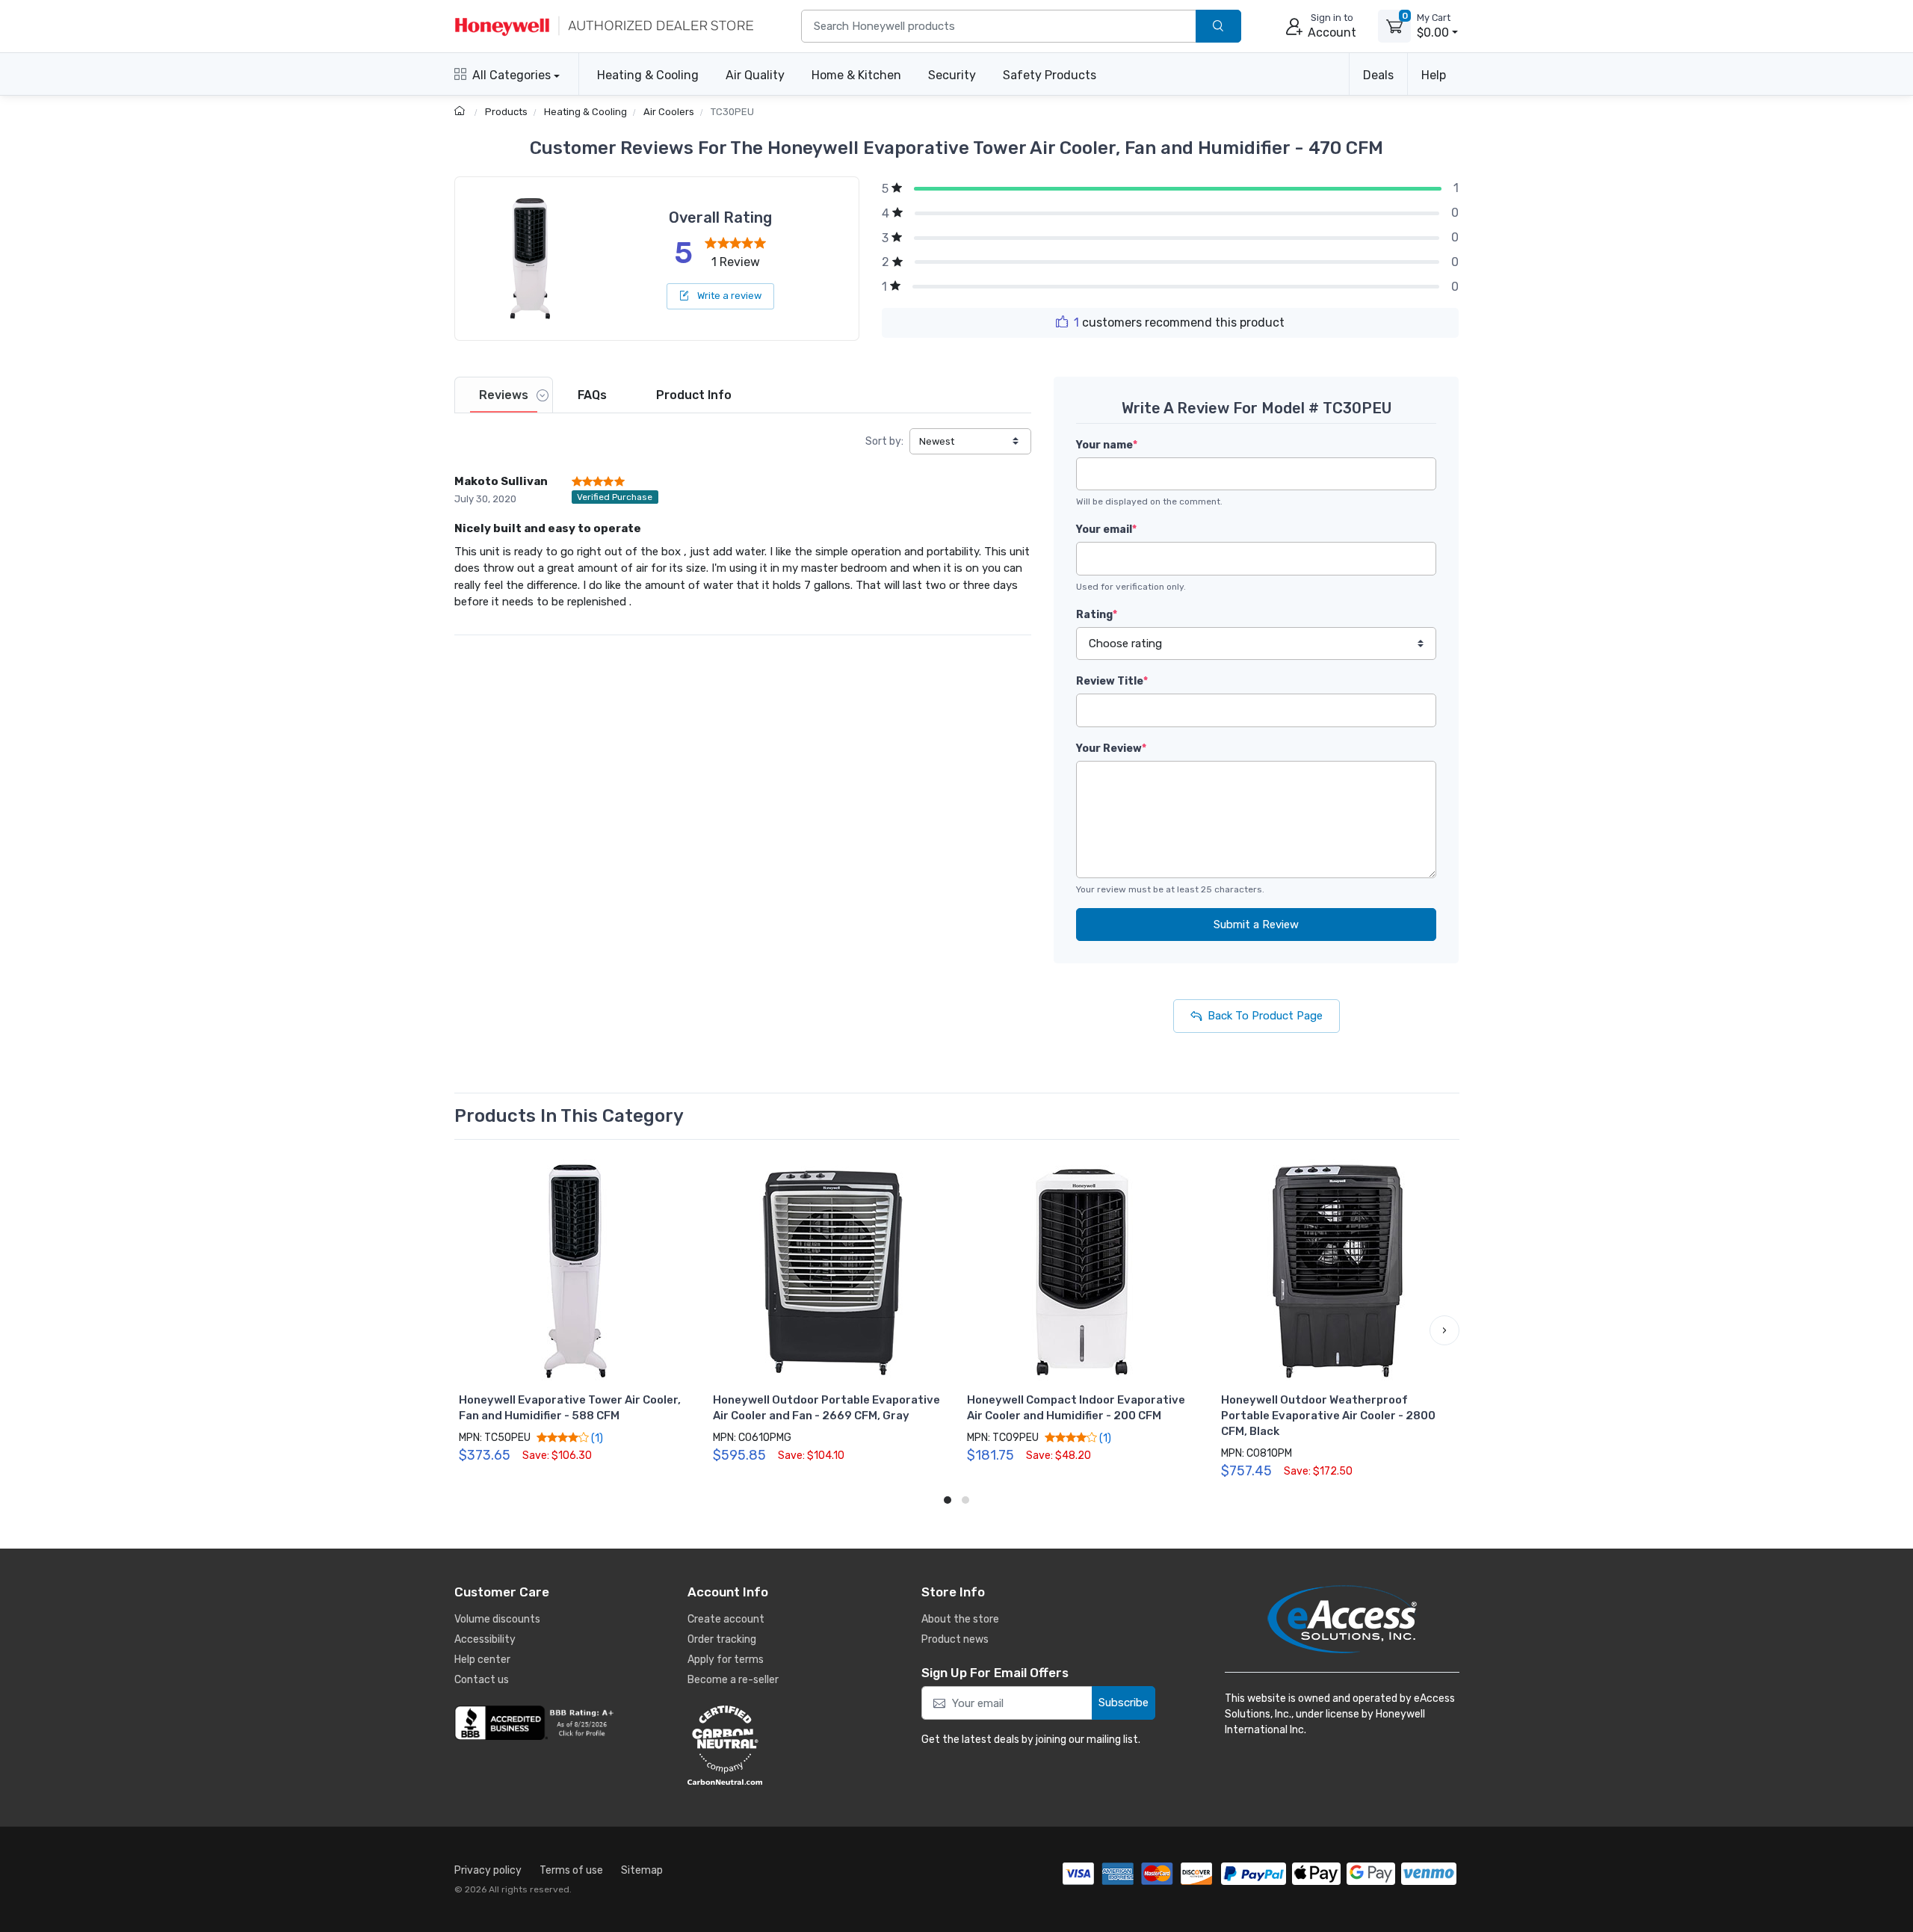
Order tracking (722, 1639)
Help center (482, 1660)
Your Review (1111, 749)
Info (694, 395)
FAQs (592, 395)
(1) (596, 1438)
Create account (726, 1619)
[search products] (1218, 27)
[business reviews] (537, 1723)
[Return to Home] (461, 112)
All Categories (512, 75)
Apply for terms (726, 1660)
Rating (1097, 615)
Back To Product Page (1265, 1016)
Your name (1107, 445)
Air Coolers (669, 112)
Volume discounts (497, 1619)
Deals (1378, 75)
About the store (960, 1619)
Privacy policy (488, 1870)
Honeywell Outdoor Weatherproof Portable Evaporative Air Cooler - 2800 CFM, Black (1328, 1416)
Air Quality (755, 75)
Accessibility (485, 1639)
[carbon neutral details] (770, 1745)
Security (952, 75)
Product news (955, 1639)
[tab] (504, 395)
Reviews (504, 395)
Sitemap (642, 1870)
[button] (469, 1330)
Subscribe (1124, 1703)
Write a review (728, 296)
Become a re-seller (733, 1680)
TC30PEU (732, 112)
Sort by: (884, 441)
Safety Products (1050, 75)
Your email (1106, 530)
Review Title (1112, 681)
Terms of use (571, 1870)
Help (1434, 75)
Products (506, 112)
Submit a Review (1256, 925)
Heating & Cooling (648, 75)
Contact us (482, 1680)
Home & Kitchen (856, 75)
